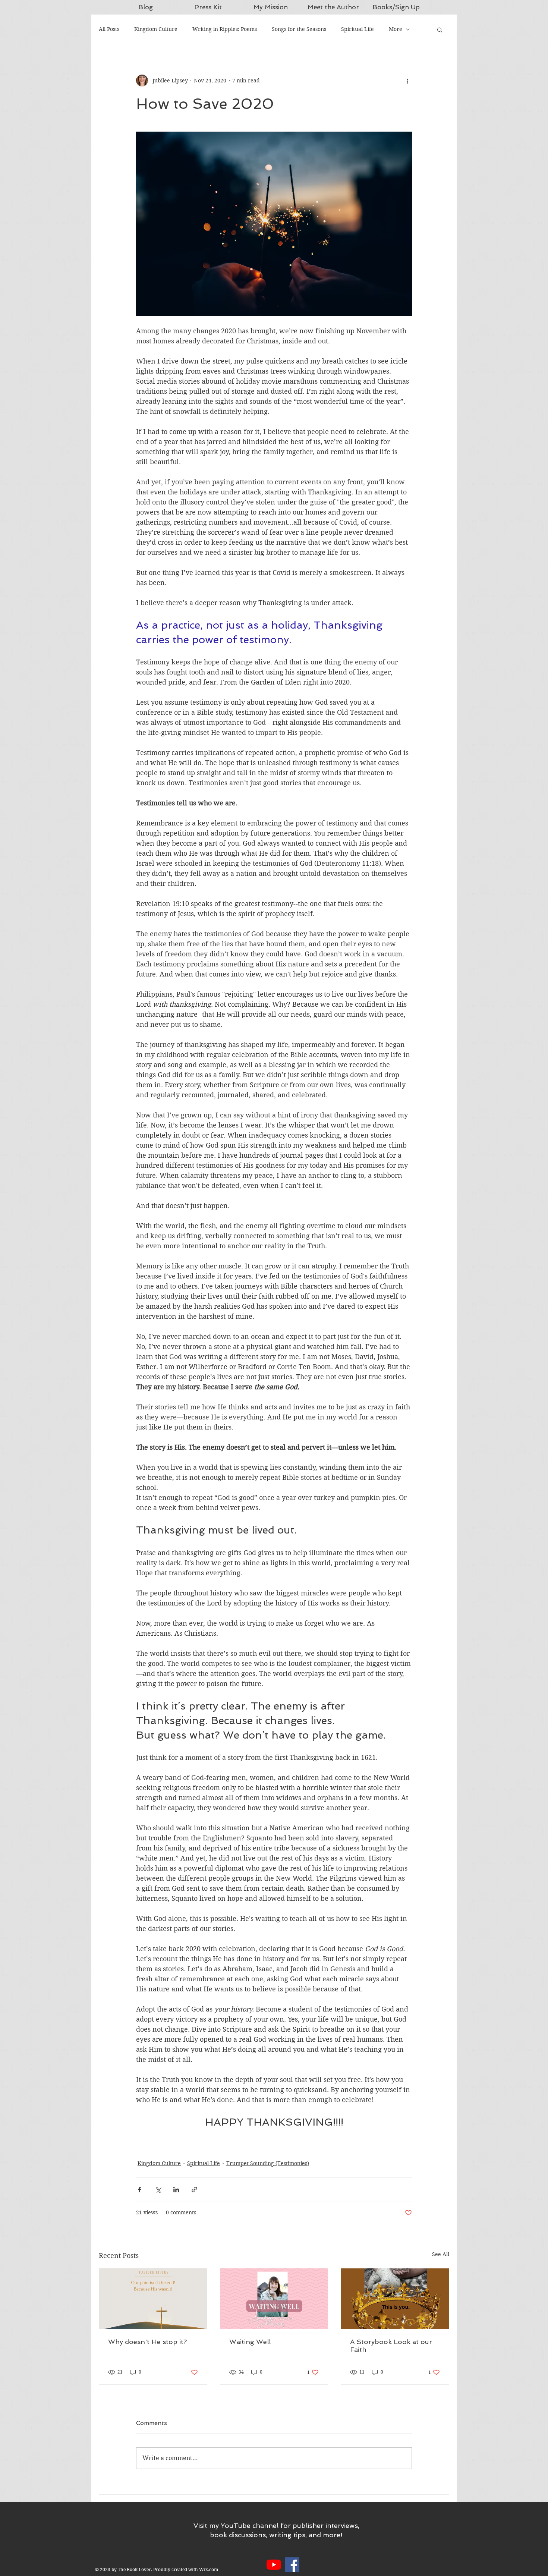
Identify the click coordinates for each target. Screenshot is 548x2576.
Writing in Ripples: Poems (225, 29)
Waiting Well (250, 2342)
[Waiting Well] (274, 2299)
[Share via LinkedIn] (176, 2190)
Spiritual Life (358, 29)
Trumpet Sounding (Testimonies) (268, 2163)
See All (441, 2254)
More (396, 29)
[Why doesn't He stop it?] (153, 2299)
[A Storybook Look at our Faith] (395, 2299)
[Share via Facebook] (140, 2190)
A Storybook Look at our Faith (391, 2346)
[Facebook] (292, 2565)
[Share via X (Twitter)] (158, 2190)
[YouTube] (274, 2565)
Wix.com (209, 2569)
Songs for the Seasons (299, 29)
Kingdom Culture (156, 29)
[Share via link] (194, 2190)
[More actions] (407, 81)
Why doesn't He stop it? (147, 2342)
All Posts (109, 29)
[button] (440, 29)
